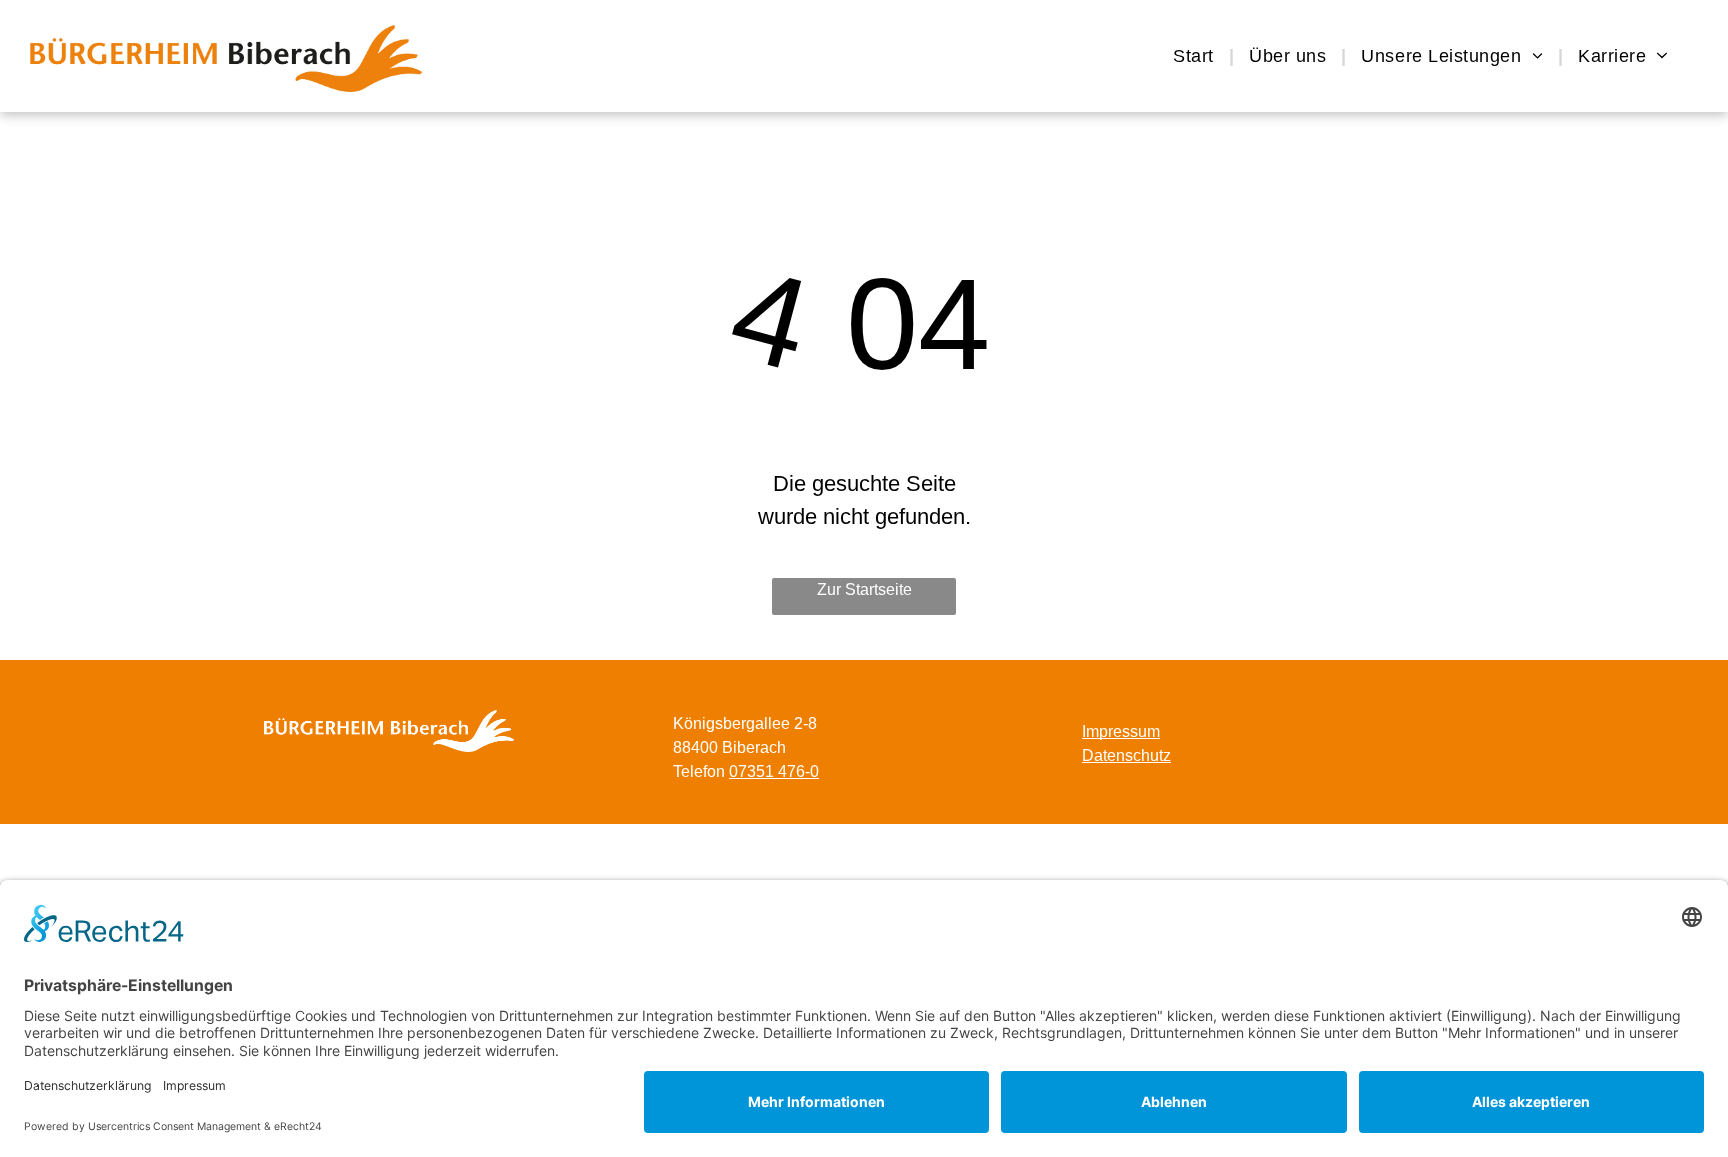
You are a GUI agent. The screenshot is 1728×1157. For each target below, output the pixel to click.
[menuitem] (1196, 56)
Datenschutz (1126, 755)
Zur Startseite (864, 589)
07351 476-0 (774, 771)
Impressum (1121, 731)
